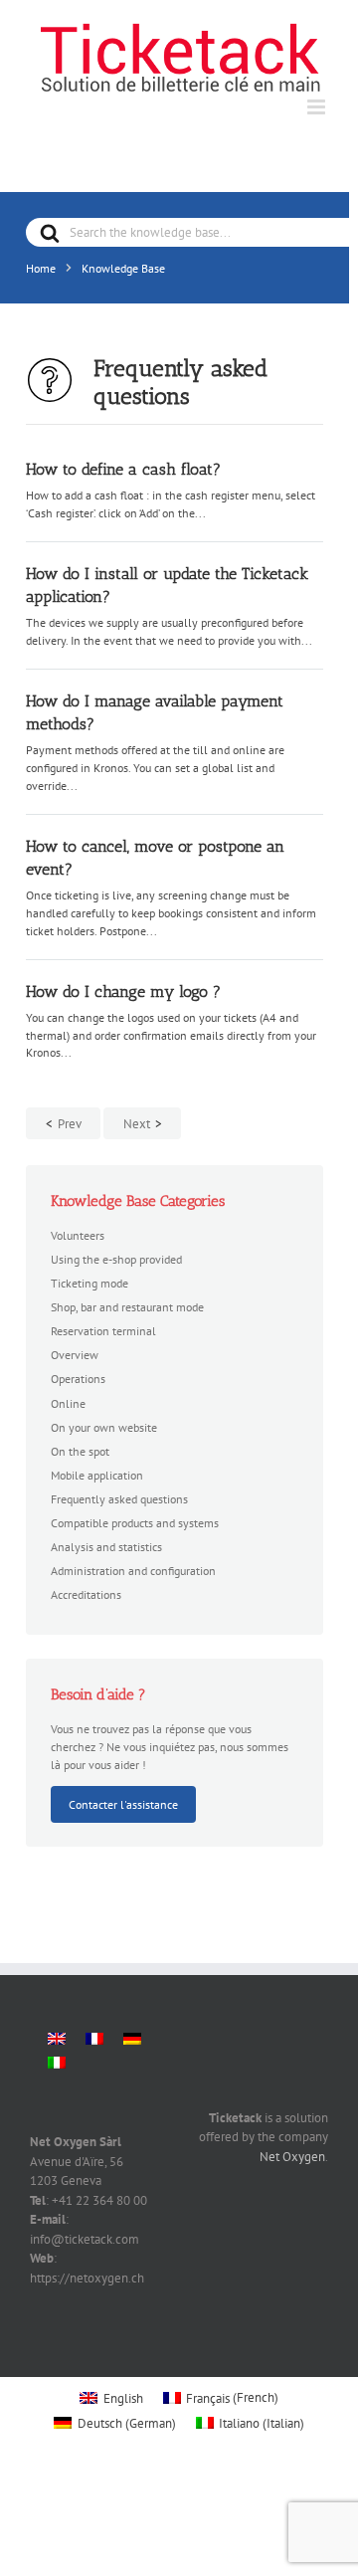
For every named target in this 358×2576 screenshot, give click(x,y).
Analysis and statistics (106, 1546)
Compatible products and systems (135, 1522)
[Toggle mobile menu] (318, 107)
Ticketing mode (89, 1283)
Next (137, 1124)
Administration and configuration (133, 1570)
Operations (78, 1378)
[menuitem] (57, 2038)
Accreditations (86, 1594)
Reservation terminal (103, 1330)
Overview (75, 1354)
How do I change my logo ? (123, 991)
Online (68, 1403)
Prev (70, 1124)
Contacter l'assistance (123, 1804)
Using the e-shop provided (116, 1259)
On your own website (104, 1427)
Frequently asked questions (119, 1498)
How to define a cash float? (123, 469)
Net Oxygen (292, 2157)
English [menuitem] (123, 2398)
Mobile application (97, 1475)
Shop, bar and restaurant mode (127, 1306)
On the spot (80, 1451)
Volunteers (78, 1235)
